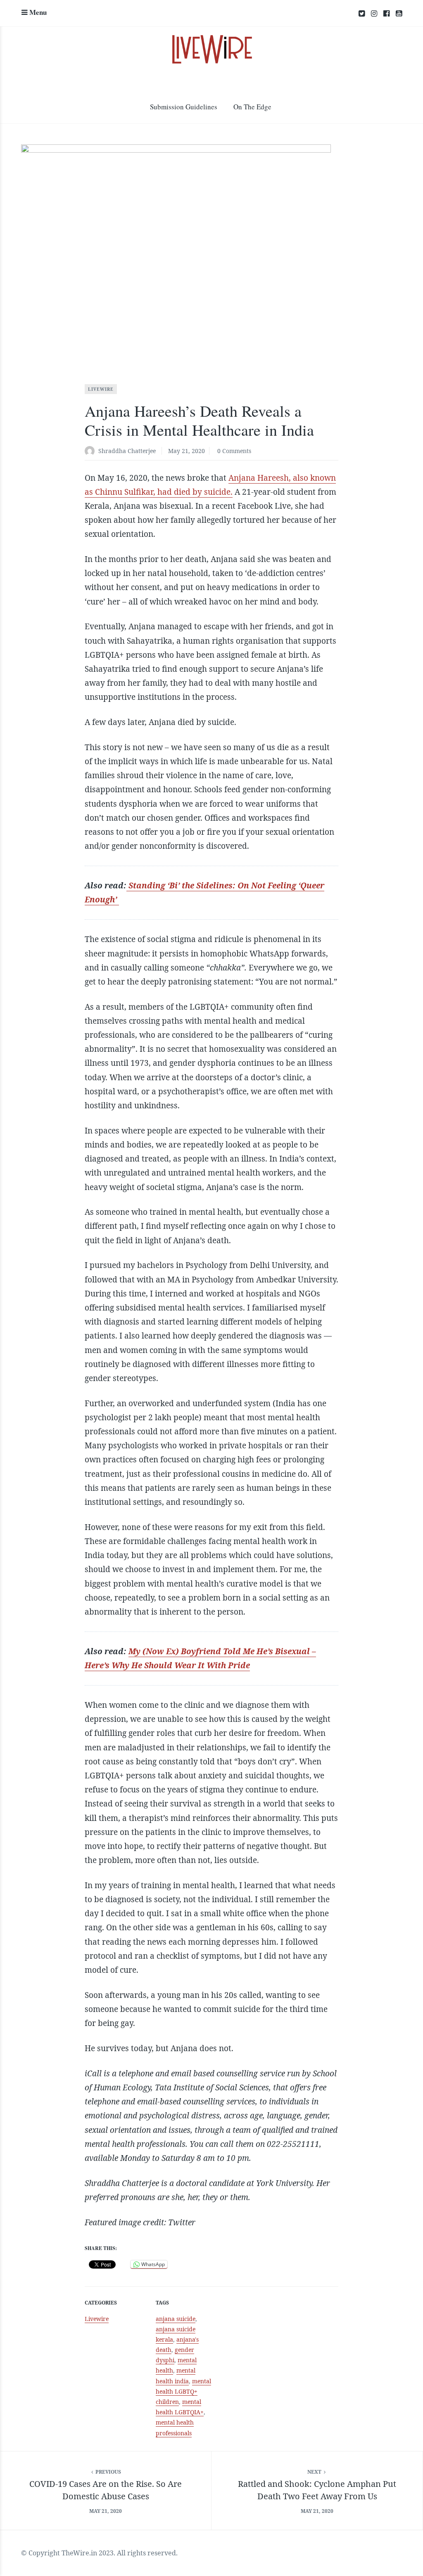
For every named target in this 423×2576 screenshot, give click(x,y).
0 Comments (234, 451)
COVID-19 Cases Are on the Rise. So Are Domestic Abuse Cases (106, 2490)
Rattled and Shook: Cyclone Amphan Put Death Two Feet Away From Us (317, 2490)
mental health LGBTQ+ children (183, 2391)
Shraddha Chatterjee (127, 451)
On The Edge (252, 107)
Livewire (101, 389)
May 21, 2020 (187, 451)
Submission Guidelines (184, 107)
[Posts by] (91, 452)
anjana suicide (176, 2319)
